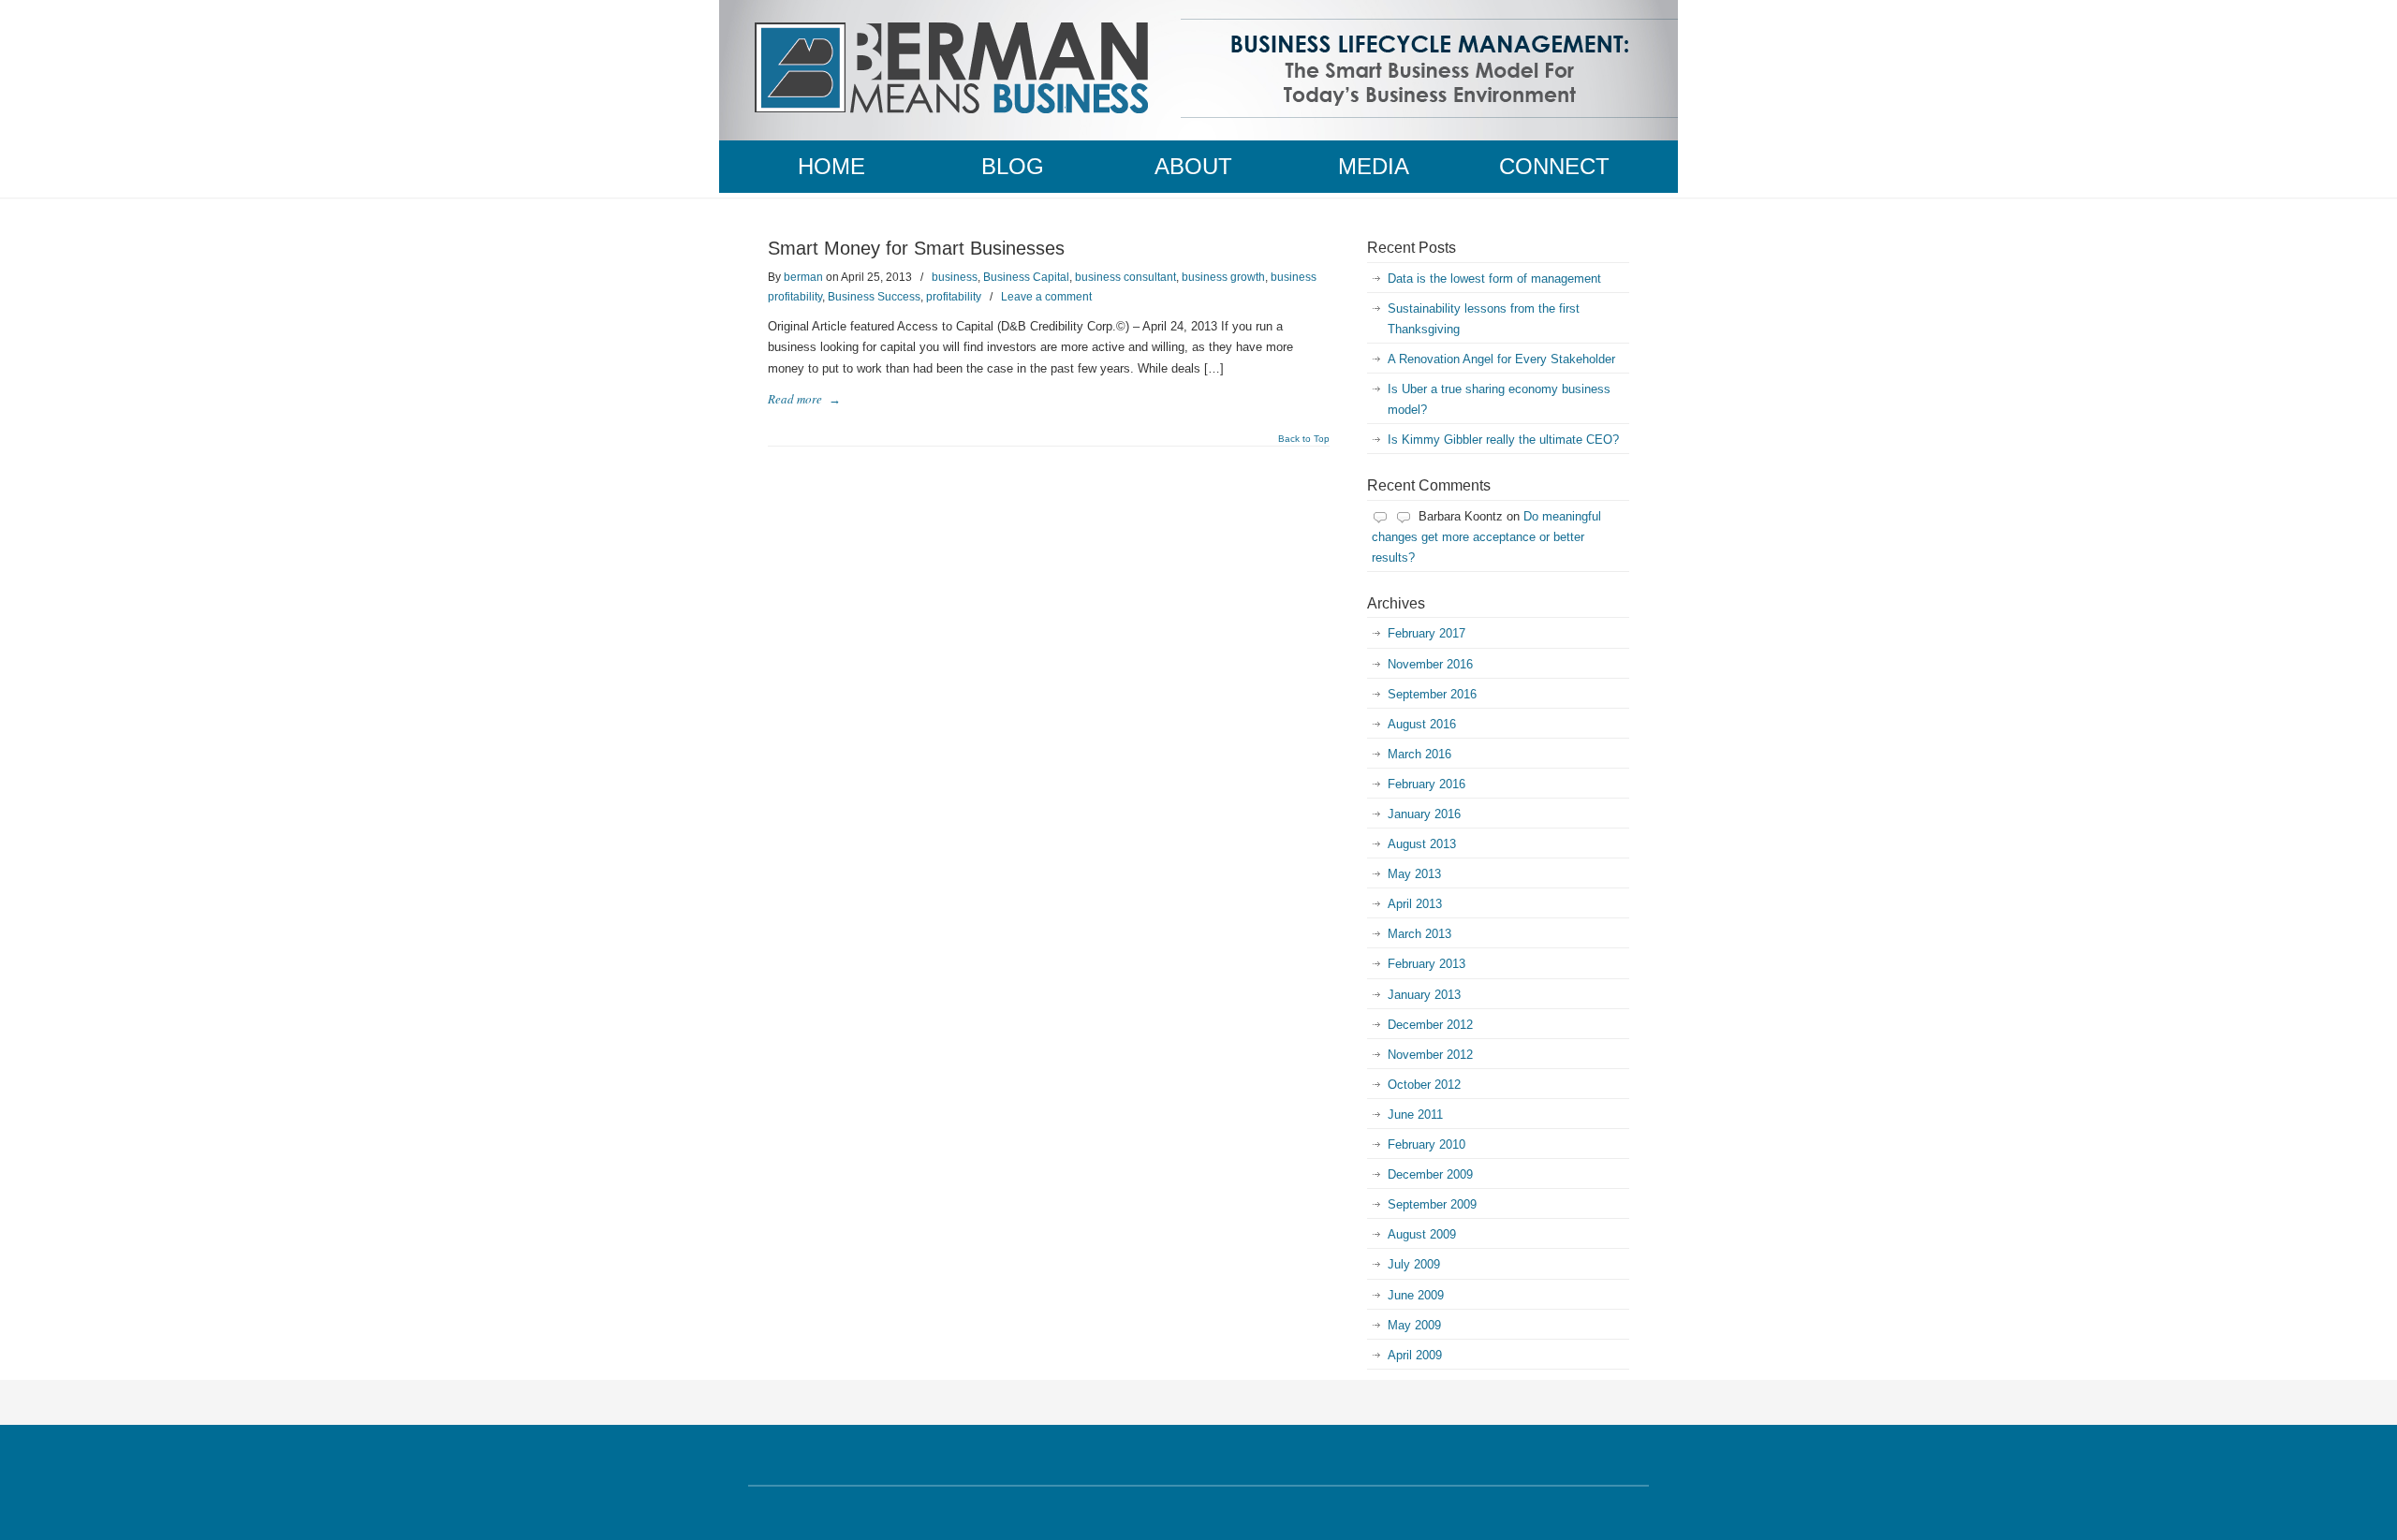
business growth (1223, 277)
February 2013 (1426, 964)
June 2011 (1415, 1115)
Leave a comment (1046, 297)
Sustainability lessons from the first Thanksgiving (1484, 319)
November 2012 (1430, 1055)
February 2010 (1426, 1144)
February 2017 (1426, 633)
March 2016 (1419, 754)
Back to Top (1304, 439)
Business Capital (1026, 277)
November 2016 (1430, 664)
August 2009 (1422, 1234)
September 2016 (1432, 694)
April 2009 (1415, 1355)
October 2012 (1424, 1085)
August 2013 (1422, 844)
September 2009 (1432, 1204)
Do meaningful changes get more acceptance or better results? (1486, 537)
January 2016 (1424, 814)
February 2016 (1426, 784)
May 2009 (1414, 1325)
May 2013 (1414, 874)
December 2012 (1430, 1025)
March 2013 (1419, 934)
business (955, 277)
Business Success (874, 297)
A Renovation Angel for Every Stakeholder (1501, 359)
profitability (954, 297)
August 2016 (1422, 724)
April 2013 (1415, 904)
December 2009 (1430, 1174)
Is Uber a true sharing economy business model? (1499, 399)
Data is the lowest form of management (1494, 279)
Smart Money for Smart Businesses (916, 248)
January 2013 (1424, 995)
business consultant (1125, 277)
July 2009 (1414, 1264)
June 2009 (1416, 1295)
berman (803, 277)
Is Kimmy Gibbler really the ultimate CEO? (1503, 440)
